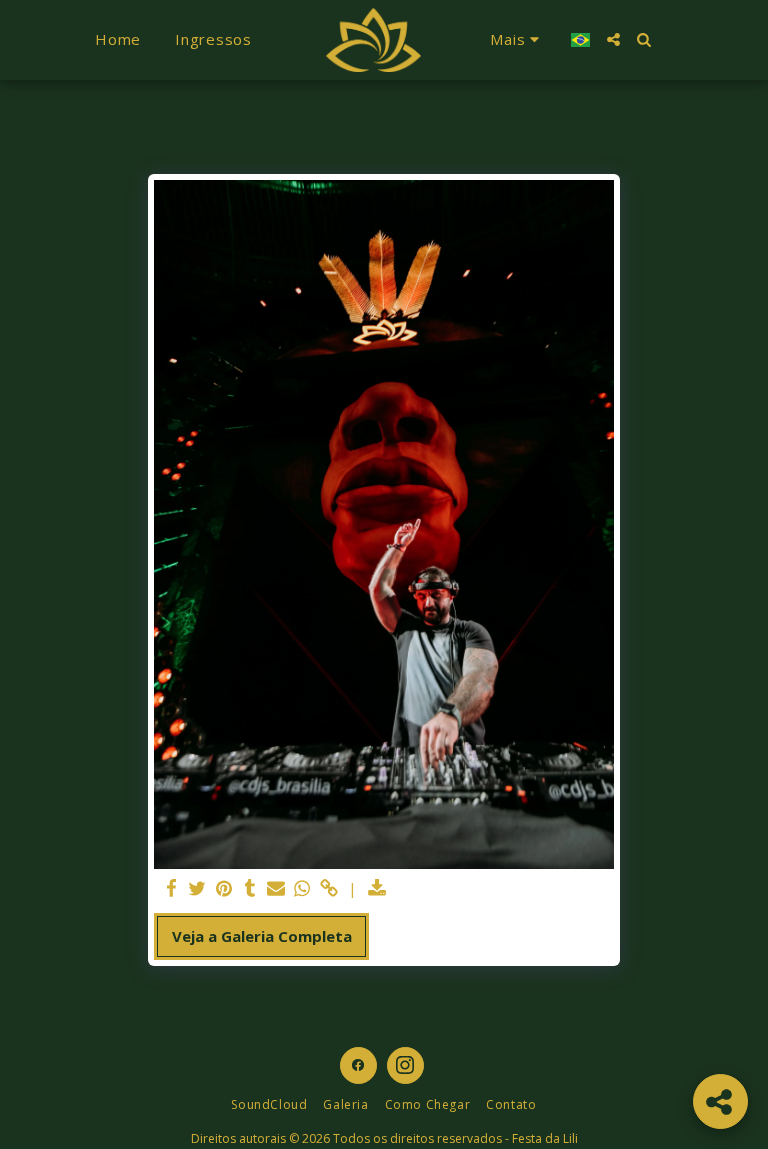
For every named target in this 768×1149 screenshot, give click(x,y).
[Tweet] (197, 888)
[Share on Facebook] (171, 888)
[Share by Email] (276, 888)
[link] (328, 888)
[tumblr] (249, 888)
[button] (613, 39)
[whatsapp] (302, 888)
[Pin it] (223, 888)
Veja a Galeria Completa (262, 936)
